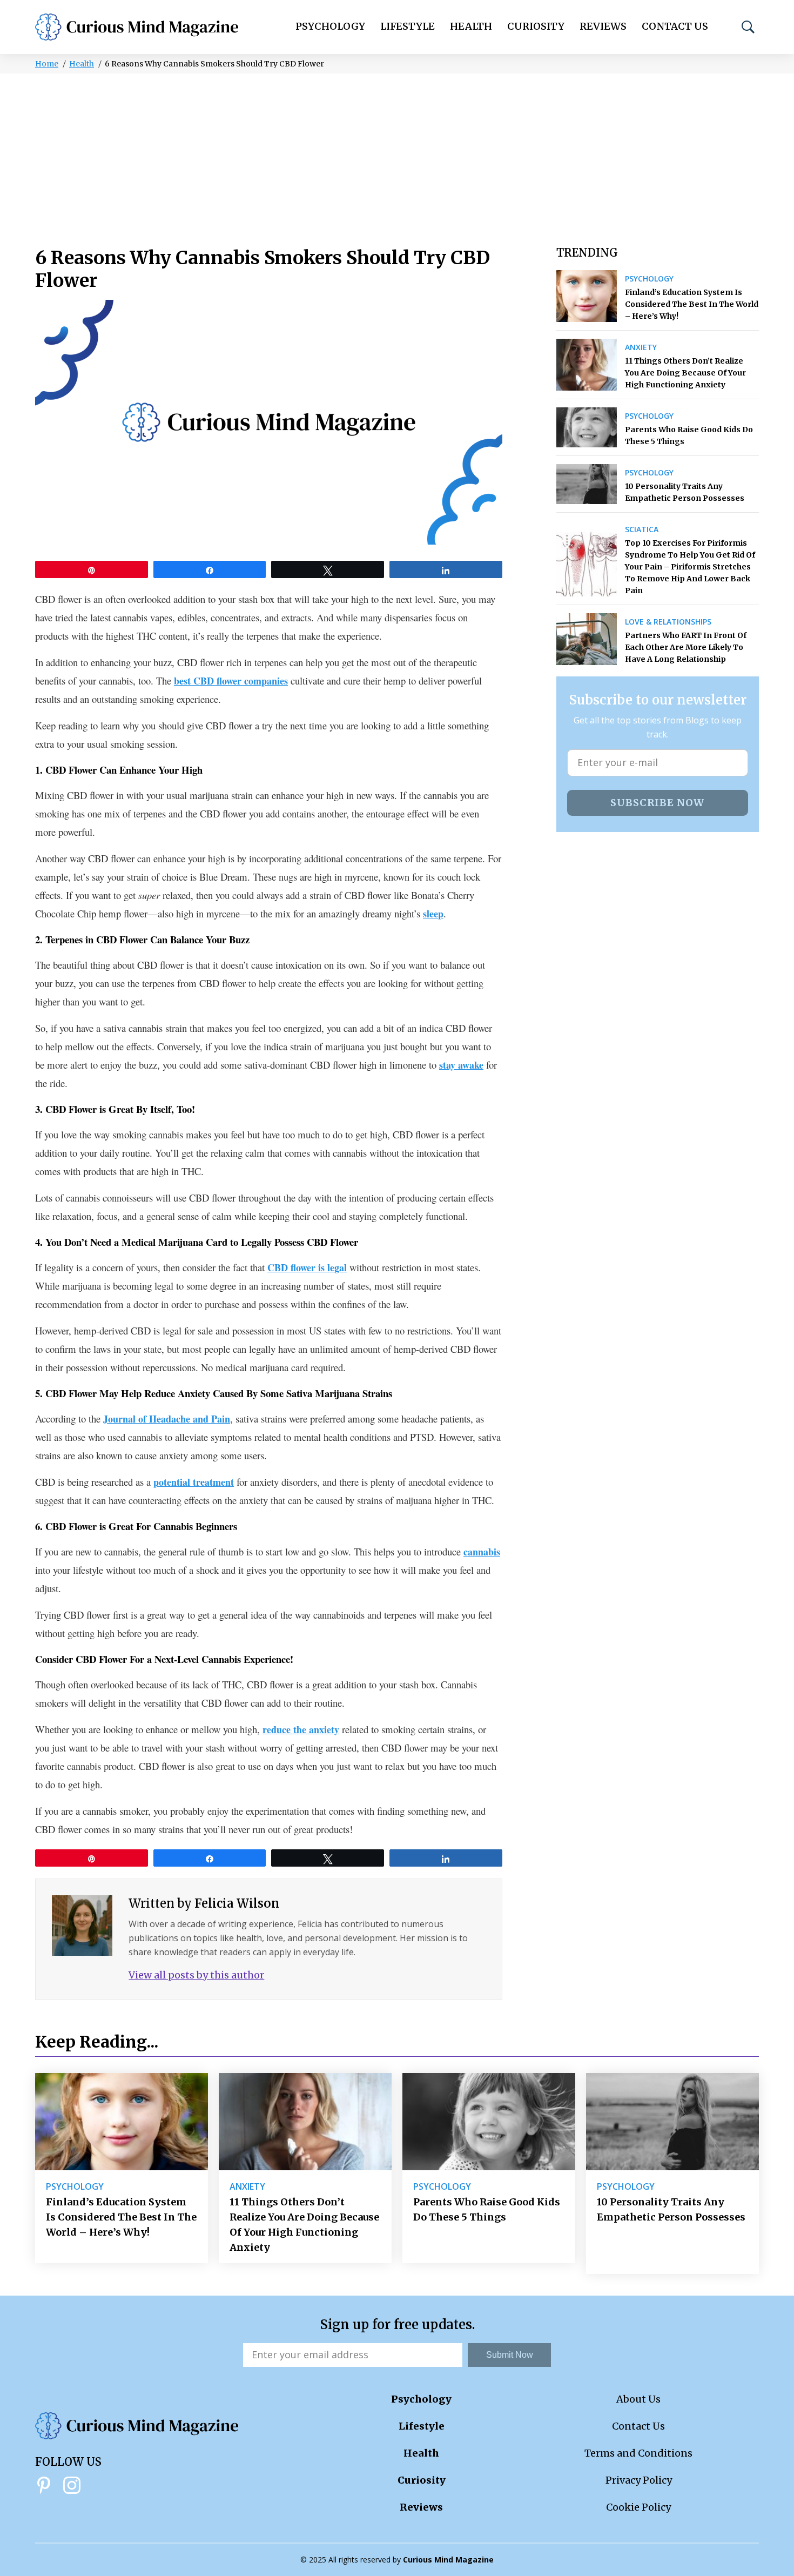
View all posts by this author (196, 1975)
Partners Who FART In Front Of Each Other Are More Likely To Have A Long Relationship (686, 647)
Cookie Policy (638, 2507)
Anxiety (641, 347)
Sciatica (642, 529)
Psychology (330, 26)
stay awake (461, 1065)
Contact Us (675, 26)
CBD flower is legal (307, 1267)
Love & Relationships (668, 622)
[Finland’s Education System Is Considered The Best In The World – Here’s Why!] (587, 296)
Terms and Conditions (638, 2453)
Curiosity (536, 26)
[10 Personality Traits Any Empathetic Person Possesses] (587, 484)
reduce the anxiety (301, 1729)
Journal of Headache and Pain (167, 1419)
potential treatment (194, 1482)
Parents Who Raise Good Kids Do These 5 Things (689, 435)
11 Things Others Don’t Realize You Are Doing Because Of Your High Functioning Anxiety (685, 373)
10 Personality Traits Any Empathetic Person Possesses (685, 492)
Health (471, 26)
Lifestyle (408, 26)
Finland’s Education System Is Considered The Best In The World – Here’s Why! (692, 304)
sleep (433, 914)
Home (47, 64)
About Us (638, 2399)
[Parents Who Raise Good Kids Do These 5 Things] (587, 427)
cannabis (482, 1552)
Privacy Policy (639, 2480)
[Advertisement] (397, 155)
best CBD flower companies (231, 681)
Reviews (603, 26)
